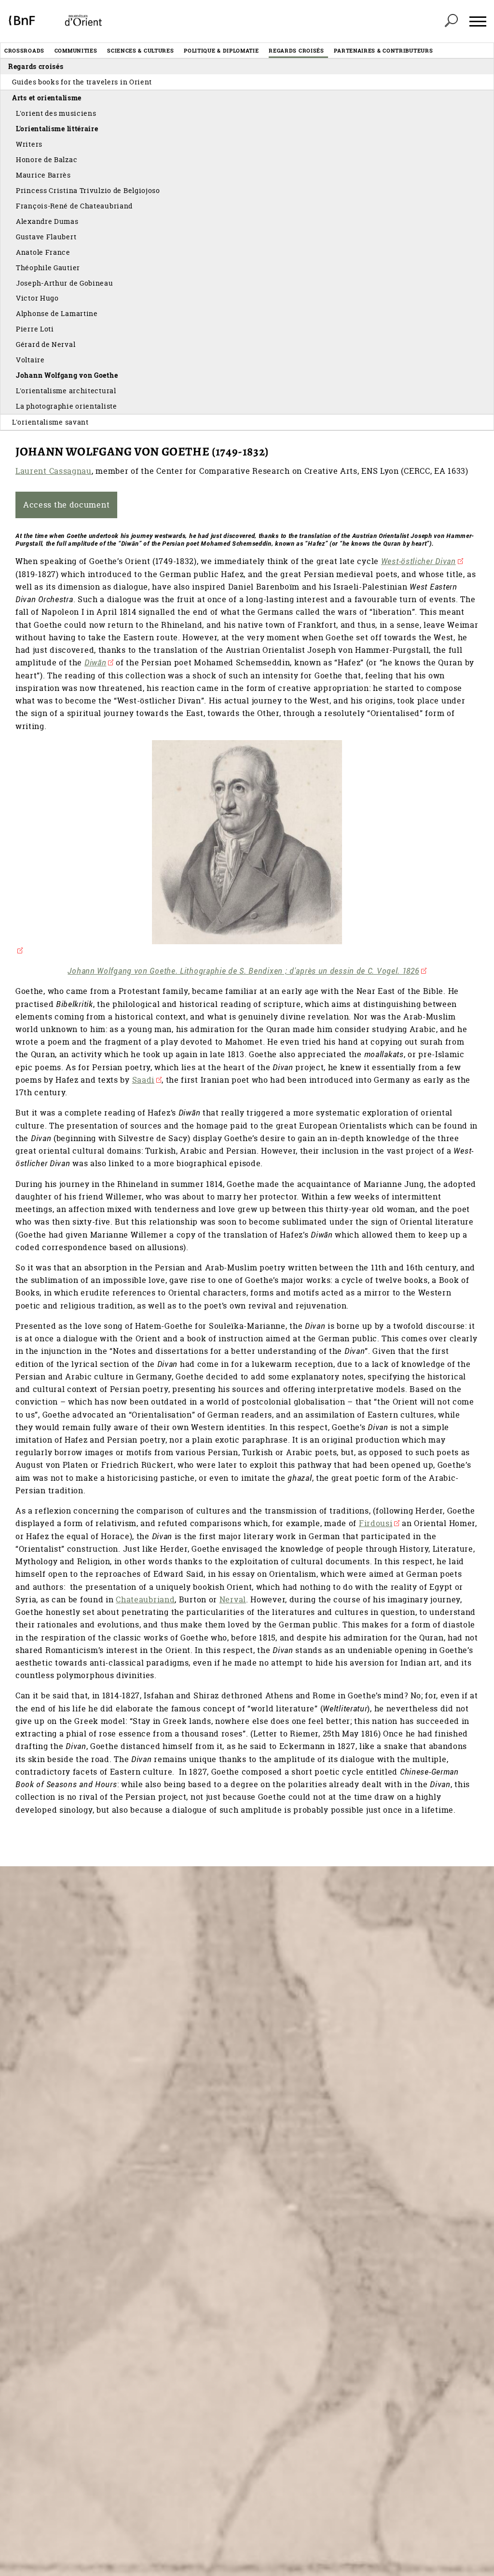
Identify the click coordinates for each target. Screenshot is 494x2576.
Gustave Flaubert (46, 237)
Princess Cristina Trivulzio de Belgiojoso (88, 190)
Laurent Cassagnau (54, 471)
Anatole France (43, 252)
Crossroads (24, 50)
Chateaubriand (145, 1599)
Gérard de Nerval (46, 344)
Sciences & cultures (140, 50)
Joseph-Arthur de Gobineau (65, 283)
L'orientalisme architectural (66, 391)
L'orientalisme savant (50, 422)
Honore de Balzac (47, 159)
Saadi (144, 1080)
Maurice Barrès (43, 175)
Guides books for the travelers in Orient (82, 82)
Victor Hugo (37, 298)
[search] (451, 21)
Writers (29, 144)
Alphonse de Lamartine (57, 313)
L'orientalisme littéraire (57, 129)
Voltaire (30, 360)
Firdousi (376, 1523)
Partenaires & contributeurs (383, 50)
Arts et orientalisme (47, 98)
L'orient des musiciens (56, 113)
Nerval (233, 1599)
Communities (76, 50)
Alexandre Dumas (47, 221)
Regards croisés (296, 50)
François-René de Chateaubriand (74, 206)
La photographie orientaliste (67, 406)
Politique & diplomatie (221, 50)
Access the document (66, 505)
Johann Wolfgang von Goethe (67, 375)
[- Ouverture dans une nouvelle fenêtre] (247, 848)
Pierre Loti (35, 329)
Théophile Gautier (48, 268)
